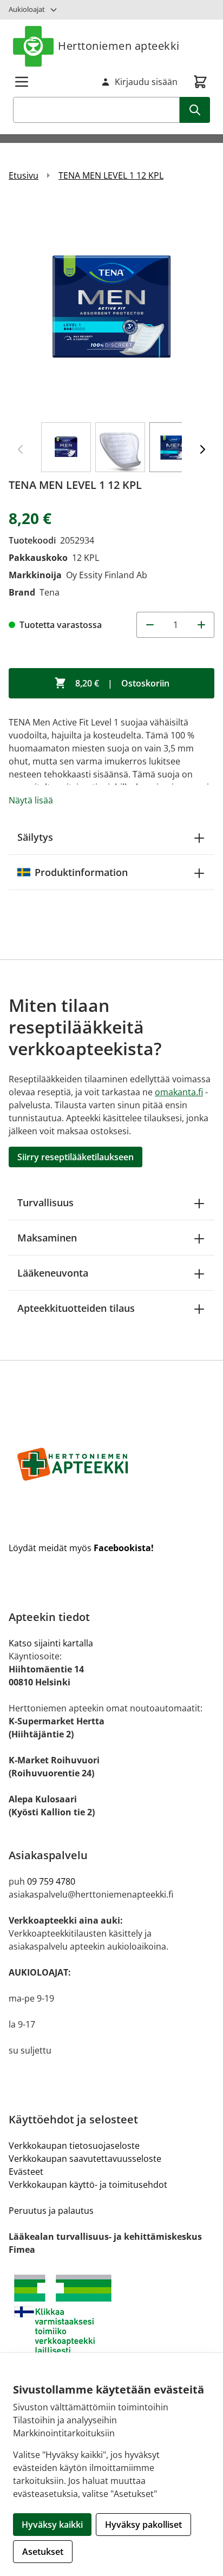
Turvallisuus (45, 1202)
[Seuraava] (202, 449)
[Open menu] (22, 82)
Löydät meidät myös (81, 1548)
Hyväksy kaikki (52, 2525)
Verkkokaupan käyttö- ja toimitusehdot (88, 2185)
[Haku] (195, 110)
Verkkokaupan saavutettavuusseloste (85, 2159)
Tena (50, 592)
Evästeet (26, 2172)
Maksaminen (47, 1238)
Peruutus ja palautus (51, 2211)
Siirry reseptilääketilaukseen (76, 1157)
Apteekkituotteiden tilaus (76, 1308)
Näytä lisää (31, 800)
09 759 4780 (51, 1881)
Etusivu (24, 175)
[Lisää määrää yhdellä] (201, 625)
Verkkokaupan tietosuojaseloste (74, 2146)
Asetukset (43, 2552)
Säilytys (35, 837)
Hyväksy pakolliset (143, 2525)
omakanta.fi (179, 1092)
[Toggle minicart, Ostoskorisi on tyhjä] (200, 82)
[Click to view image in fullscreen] (111, 306)
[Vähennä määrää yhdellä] (149, 625)
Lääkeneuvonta (53, 1273)
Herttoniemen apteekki (119, 46)
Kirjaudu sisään (146, 82)
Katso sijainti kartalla (51, 1643)
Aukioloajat (27, 9)
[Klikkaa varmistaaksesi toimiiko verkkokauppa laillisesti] (111, 2314)
